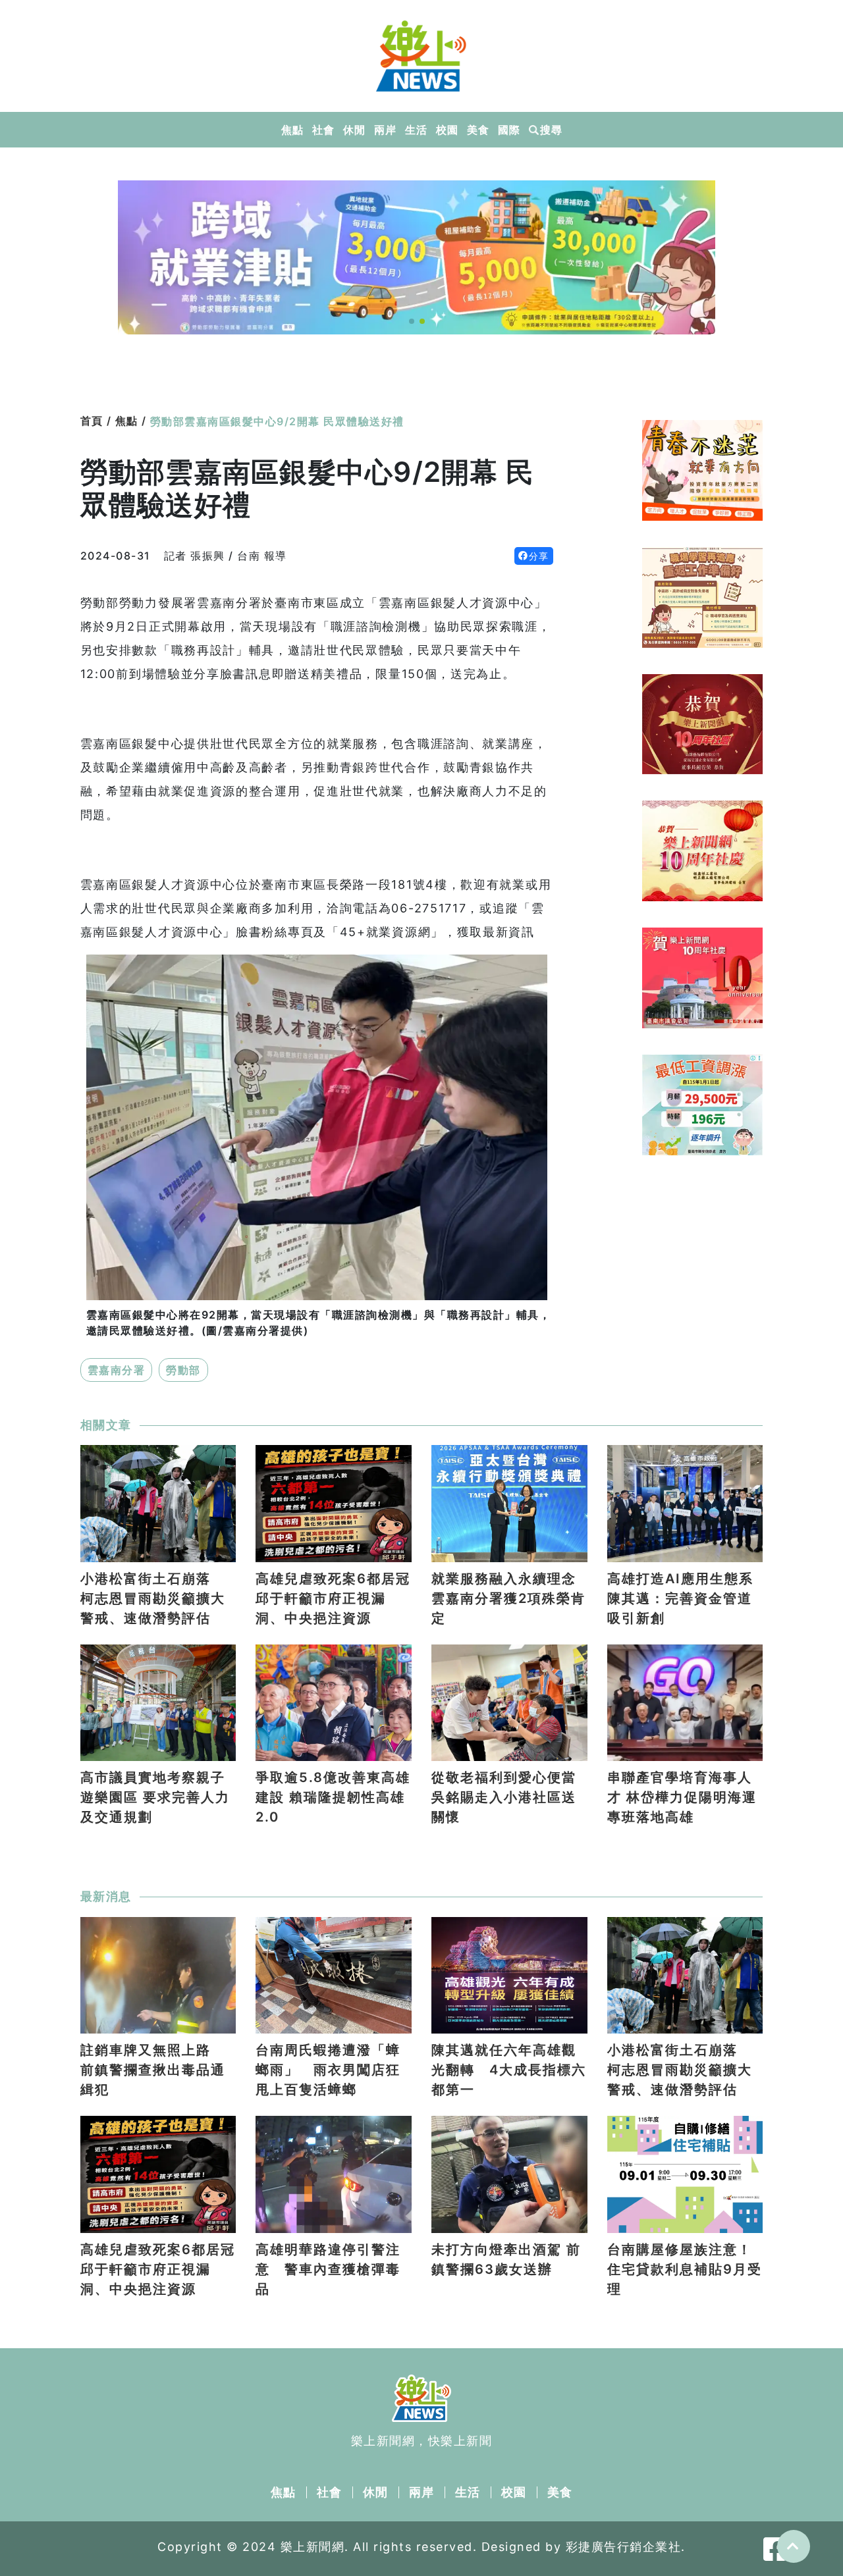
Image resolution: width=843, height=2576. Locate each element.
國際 (509, 130)
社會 (323, 130)
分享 (539, 556)
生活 (416, 130)
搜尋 (551, 130)
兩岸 (385, 130)
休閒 (354, 130)
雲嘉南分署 (117, 1370)
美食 (478, 130)
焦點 (292, 130)
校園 (447, 130)
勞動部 (183, 1370)
